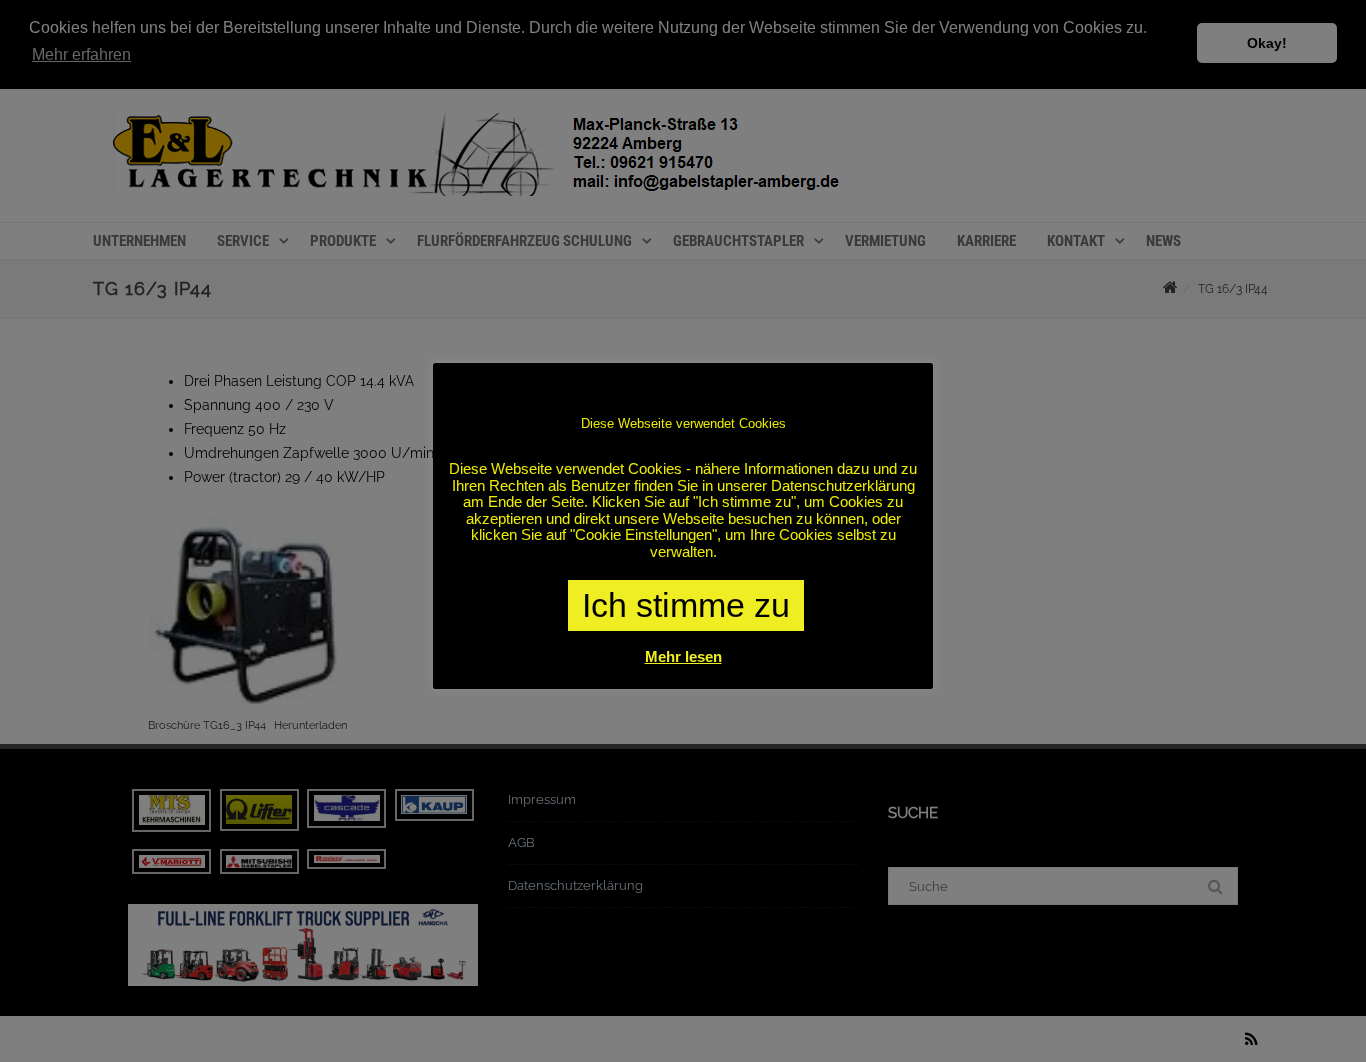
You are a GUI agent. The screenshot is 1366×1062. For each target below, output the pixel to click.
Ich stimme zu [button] (686, 605)
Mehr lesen (683, 656)
